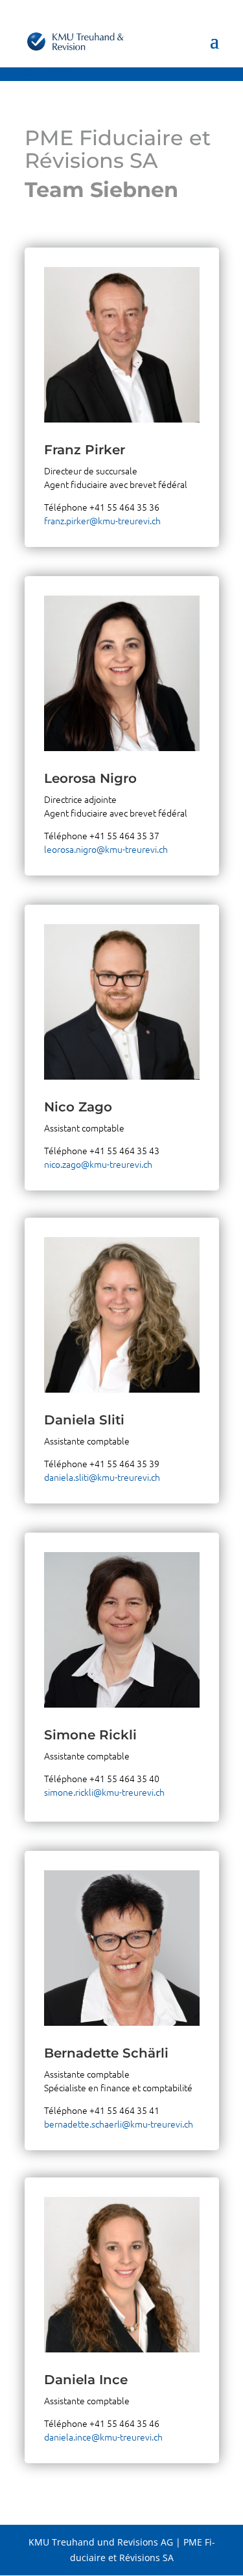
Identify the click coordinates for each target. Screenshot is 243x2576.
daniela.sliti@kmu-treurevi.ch (102, 1477)
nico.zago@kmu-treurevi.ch (98, 1164)
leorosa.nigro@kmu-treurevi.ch (106, 849)
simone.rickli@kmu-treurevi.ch (104, 1792)
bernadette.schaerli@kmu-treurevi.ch (119, 2124)
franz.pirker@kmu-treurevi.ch (102, 520)
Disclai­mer (48, 73)
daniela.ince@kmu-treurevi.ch (103, 2437)
